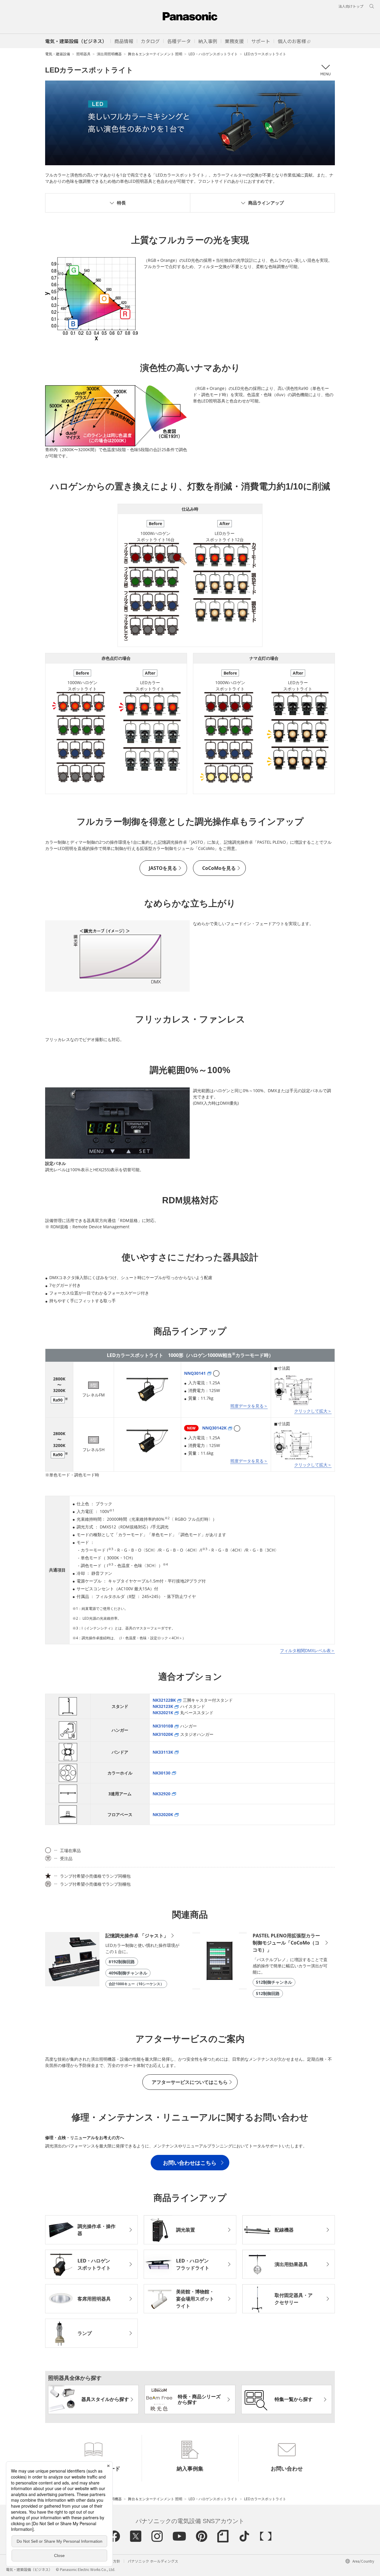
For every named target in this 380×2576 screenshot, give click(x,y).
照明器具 (83, 54)
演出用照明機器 (109, 54)
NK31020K (163, 1734)
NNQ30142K (207, 1428)
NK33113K (163, 1752)
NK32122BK (164, 1700)
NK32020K (163, 1814)
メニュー (325, 70)
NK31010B (163, 1726)
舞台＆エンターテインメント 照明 (155, 54)
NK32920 (161, 1794)
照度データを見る (247, 1406)
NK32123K (163, 1706)
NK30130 (161, 1773)
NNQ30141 (195, 1373)
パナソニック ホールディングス (153, 2561)
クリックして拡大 (311, 1411)
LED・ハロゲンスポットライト (213, 54)
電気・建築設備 (58, 54)
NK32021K (163, 1713)
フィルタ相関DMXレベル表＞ (307, 1650)
